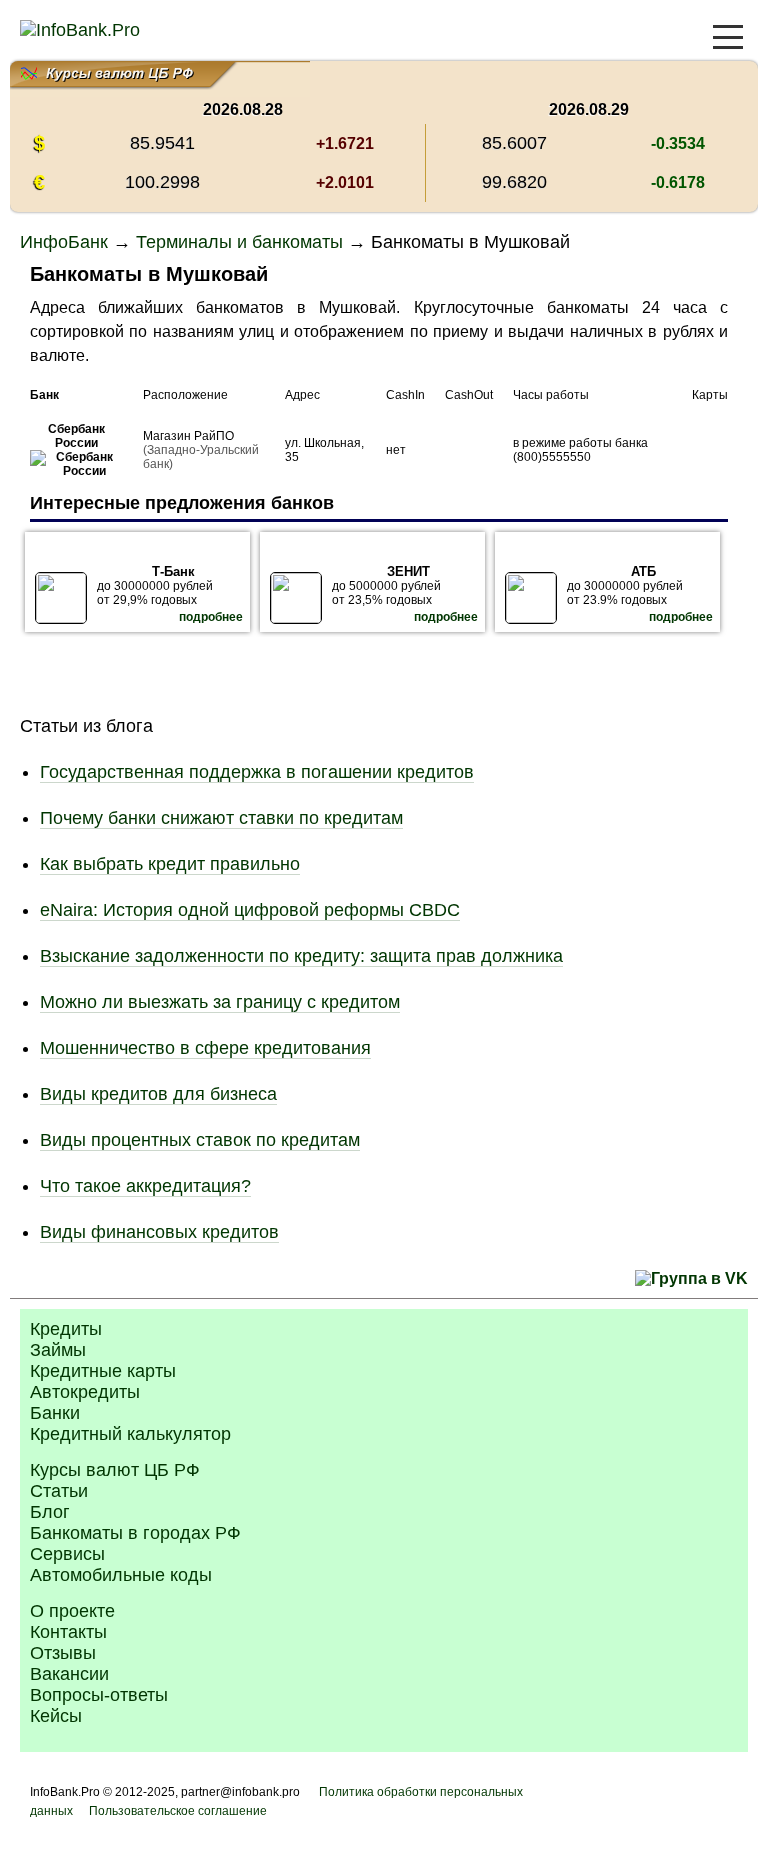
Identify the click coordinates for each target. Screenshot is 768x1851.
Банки (55, 1413)
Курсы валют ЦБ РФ (115, 1470)
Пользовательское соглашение (178, 1811)
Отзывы (63, 1653)
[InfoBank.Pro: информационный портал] (80, 30)
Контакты (68, 1632)
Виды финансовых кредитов (159, 1232)
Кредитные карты (103, 1371)
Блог (50, 1512)
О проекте (72, 1611)
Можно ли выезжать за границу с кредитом (220, 1002)
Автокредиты (85, 1392)
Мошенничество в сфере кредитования (205, 1048)
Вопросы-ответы (99, 1695)
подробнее (211, 617)
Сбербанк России (76, 436)
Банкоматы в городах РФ (135, 1533)
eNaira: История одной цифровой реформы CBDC (250, 910)
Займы (58, 1350)
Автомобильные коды (121, 1575)
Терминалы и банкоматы (239, 242)
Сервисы (67, 1554)
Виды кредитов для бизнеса (158, 1094)
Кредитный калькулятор (130, 1434)
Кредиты (66, 1329)
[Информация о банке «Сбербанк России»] (76, 471)
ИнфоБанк (64, 242)
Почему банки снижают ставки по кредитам (221, 818)
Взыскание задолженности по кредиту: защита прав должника (301, 956)
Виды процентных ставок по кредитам (200, 1140)
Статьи (59, 1491)
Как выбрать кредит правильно (170, 864)
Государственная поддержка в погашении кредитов (257, 772)
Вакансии (69, 1674)
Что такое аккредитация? (145, 1186)
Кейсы (56, 1716)
